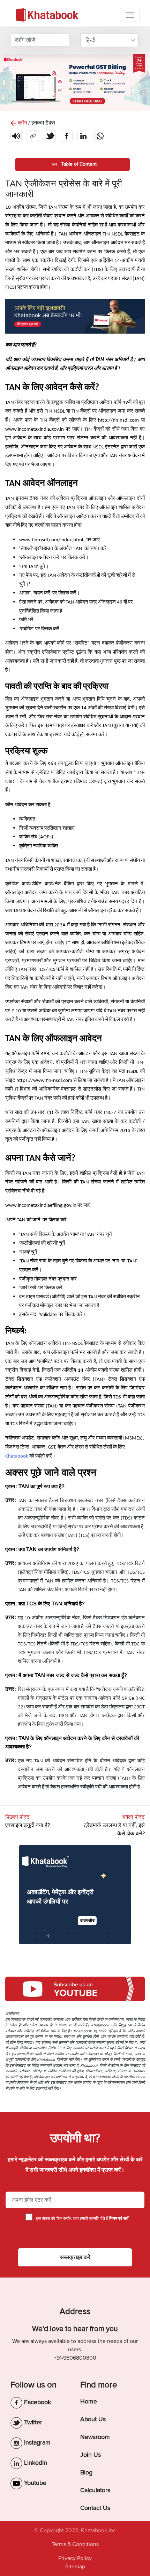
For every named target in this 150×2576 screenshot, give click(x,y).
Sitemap (75, 2567)
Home (89, 2401)
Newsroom (95, 2437)
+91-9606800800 (75, 2358)
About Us (93, 2419)
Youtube (34, 2483)
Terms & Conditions (75, 2544)
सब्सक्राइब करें (75, 2257)
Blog (86, 2472)
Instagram (36, 2442)
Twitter (32, 2422)
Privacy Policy (75, 2558)
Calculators (95, 2490)
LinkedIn (35, 2463)
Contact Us (95, 2508)
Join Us (91, 2455)
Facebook (37, 2402)
